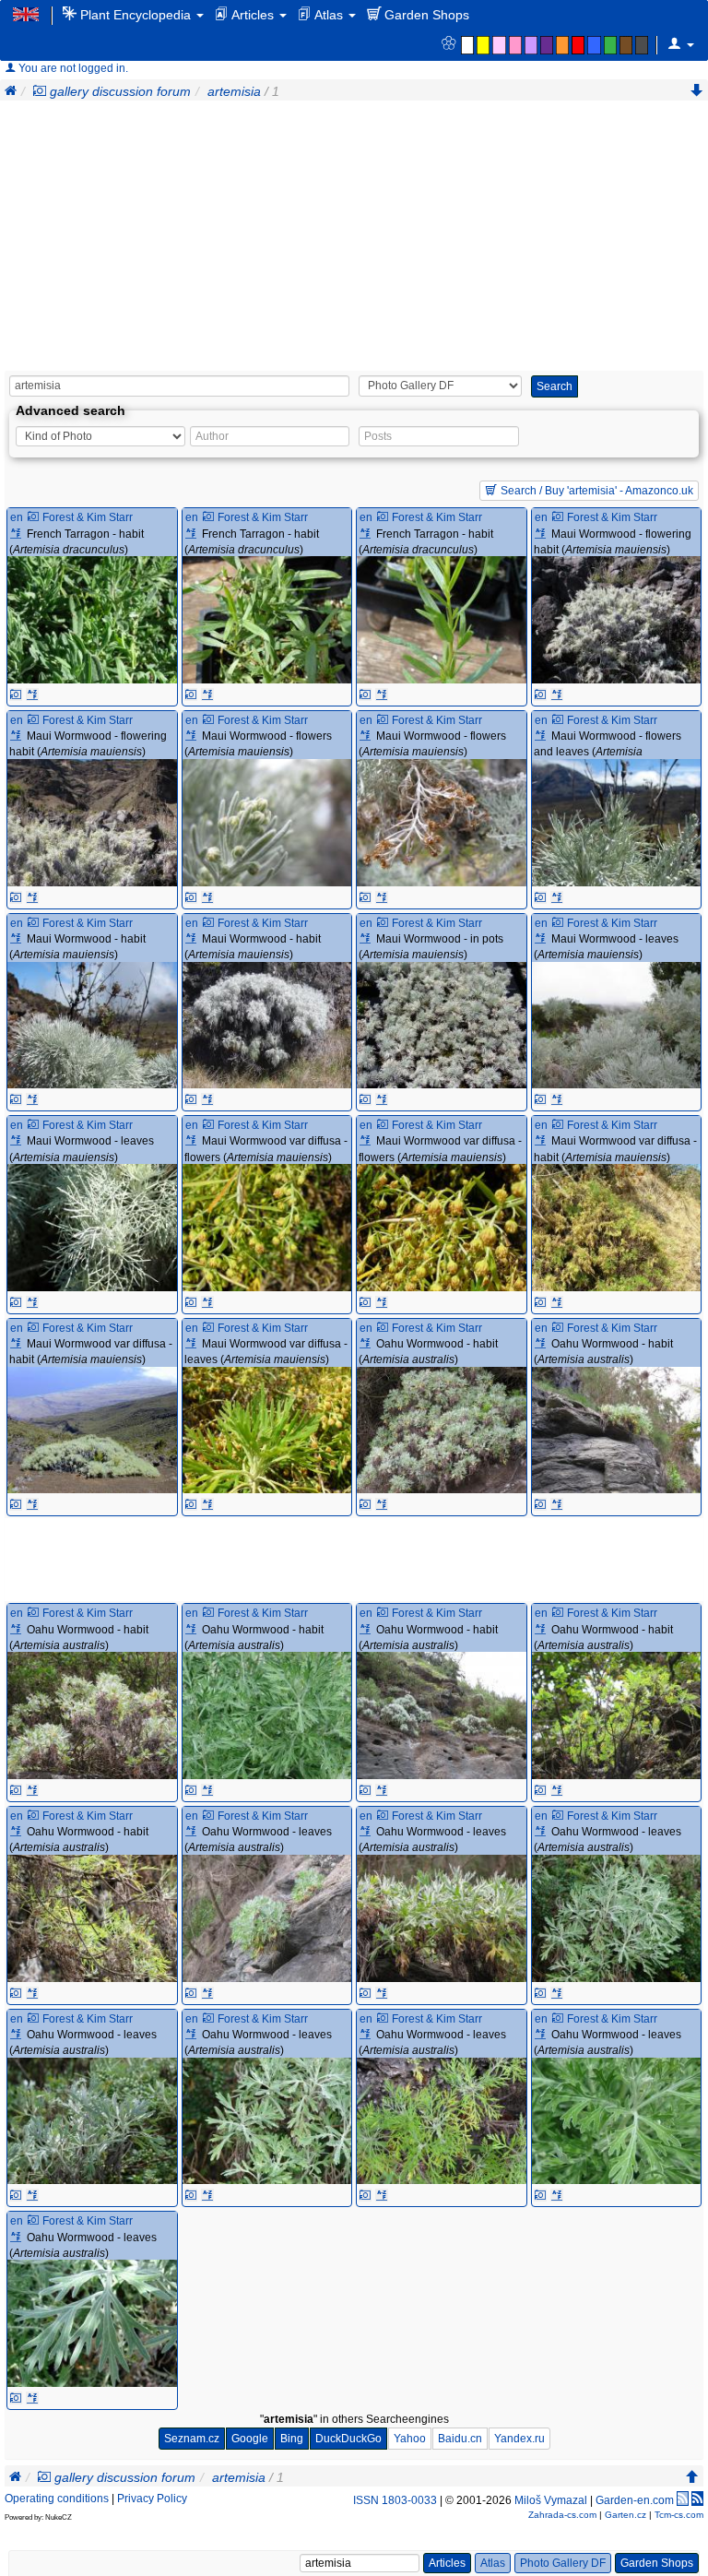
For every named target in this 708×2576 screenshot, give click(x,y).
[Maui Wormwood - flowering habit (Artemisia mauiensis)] (617, 620)
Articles (253, 15)
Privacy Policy (152, 2499)
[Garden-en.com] (27, 13)
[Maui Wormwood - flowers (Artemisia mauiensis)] (267, 823)
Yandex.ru (519, 2439)
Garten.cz (625, 2515)
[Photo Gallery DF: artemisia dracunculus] (16, 694)
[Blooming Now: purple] (548, 45)
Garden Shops (425, 15)
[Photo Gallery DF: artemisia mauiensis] (540, 694)
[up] (692, 2477)
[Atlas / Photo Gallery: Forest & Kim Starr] (33, 517)
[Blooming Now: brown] (627, 45)
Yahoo (410, 2439)
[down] (697, 91)
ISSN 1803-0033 (395, 2500)
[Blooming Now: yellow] (484, 45)
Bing (292, 2439)
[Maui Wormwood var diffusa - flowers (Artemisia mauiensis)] (267, 1228)
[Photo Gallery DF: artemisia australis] (365, 1504)
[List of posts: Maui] (543, 534)
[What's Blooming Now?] (448, 44)
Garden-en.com (635, 2500)
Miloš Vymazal (551, 2500)
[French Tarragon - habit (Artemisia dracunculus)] (92, 620)
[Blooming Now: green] (612, 45)
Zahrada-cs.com (562, 2515)
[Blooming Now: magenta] (517, 45)
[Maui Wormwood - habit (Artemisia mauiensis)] (92, 1026)
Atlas (329, 15)
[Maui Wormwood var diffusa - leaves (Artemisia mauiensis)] (267, 1430)
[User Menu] (681, 44)
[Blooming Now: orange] (564, 45)
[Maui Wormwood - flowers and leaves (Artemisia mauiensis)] (617, 823)
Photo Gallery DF (563, 2563)
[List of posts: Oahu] (367, 1344)
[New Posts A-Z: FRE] (32, 694)
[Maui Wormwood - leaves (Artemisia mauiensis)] (617, 1026)
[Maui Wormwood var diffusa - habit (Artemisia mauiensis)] (617, 1228)
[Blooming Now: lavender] (532, 45)
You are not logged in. (72, 68)
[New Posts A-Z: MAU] (557, 694)
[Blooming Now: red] (579, 45)
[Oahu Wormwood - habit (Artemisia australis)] (442, 1430)
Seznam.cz (192, 2439)
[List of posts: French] (18, 534)
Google (250, 2439)
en (17, 517)
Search (555, 386)
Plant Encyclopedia (136, 15)
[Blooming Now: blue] (595, 45)
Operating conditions (57, 2499)
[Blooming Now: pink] (500, 45)
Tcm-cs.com (679, 2515)
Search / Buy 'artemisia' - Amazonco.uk (596, 491)
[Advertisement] (354, 239)
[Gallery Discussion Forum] (40, 91)
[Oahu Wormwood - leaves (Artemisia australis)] (267, 1918)
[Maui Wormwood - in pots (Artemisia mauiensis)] (442, 1026)
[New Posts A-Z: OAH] (382, 1504)
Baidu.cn (460, 2439)
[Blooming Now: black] (643, 45)
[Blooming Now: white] (469, 45)
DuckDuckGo (348, 2439)
